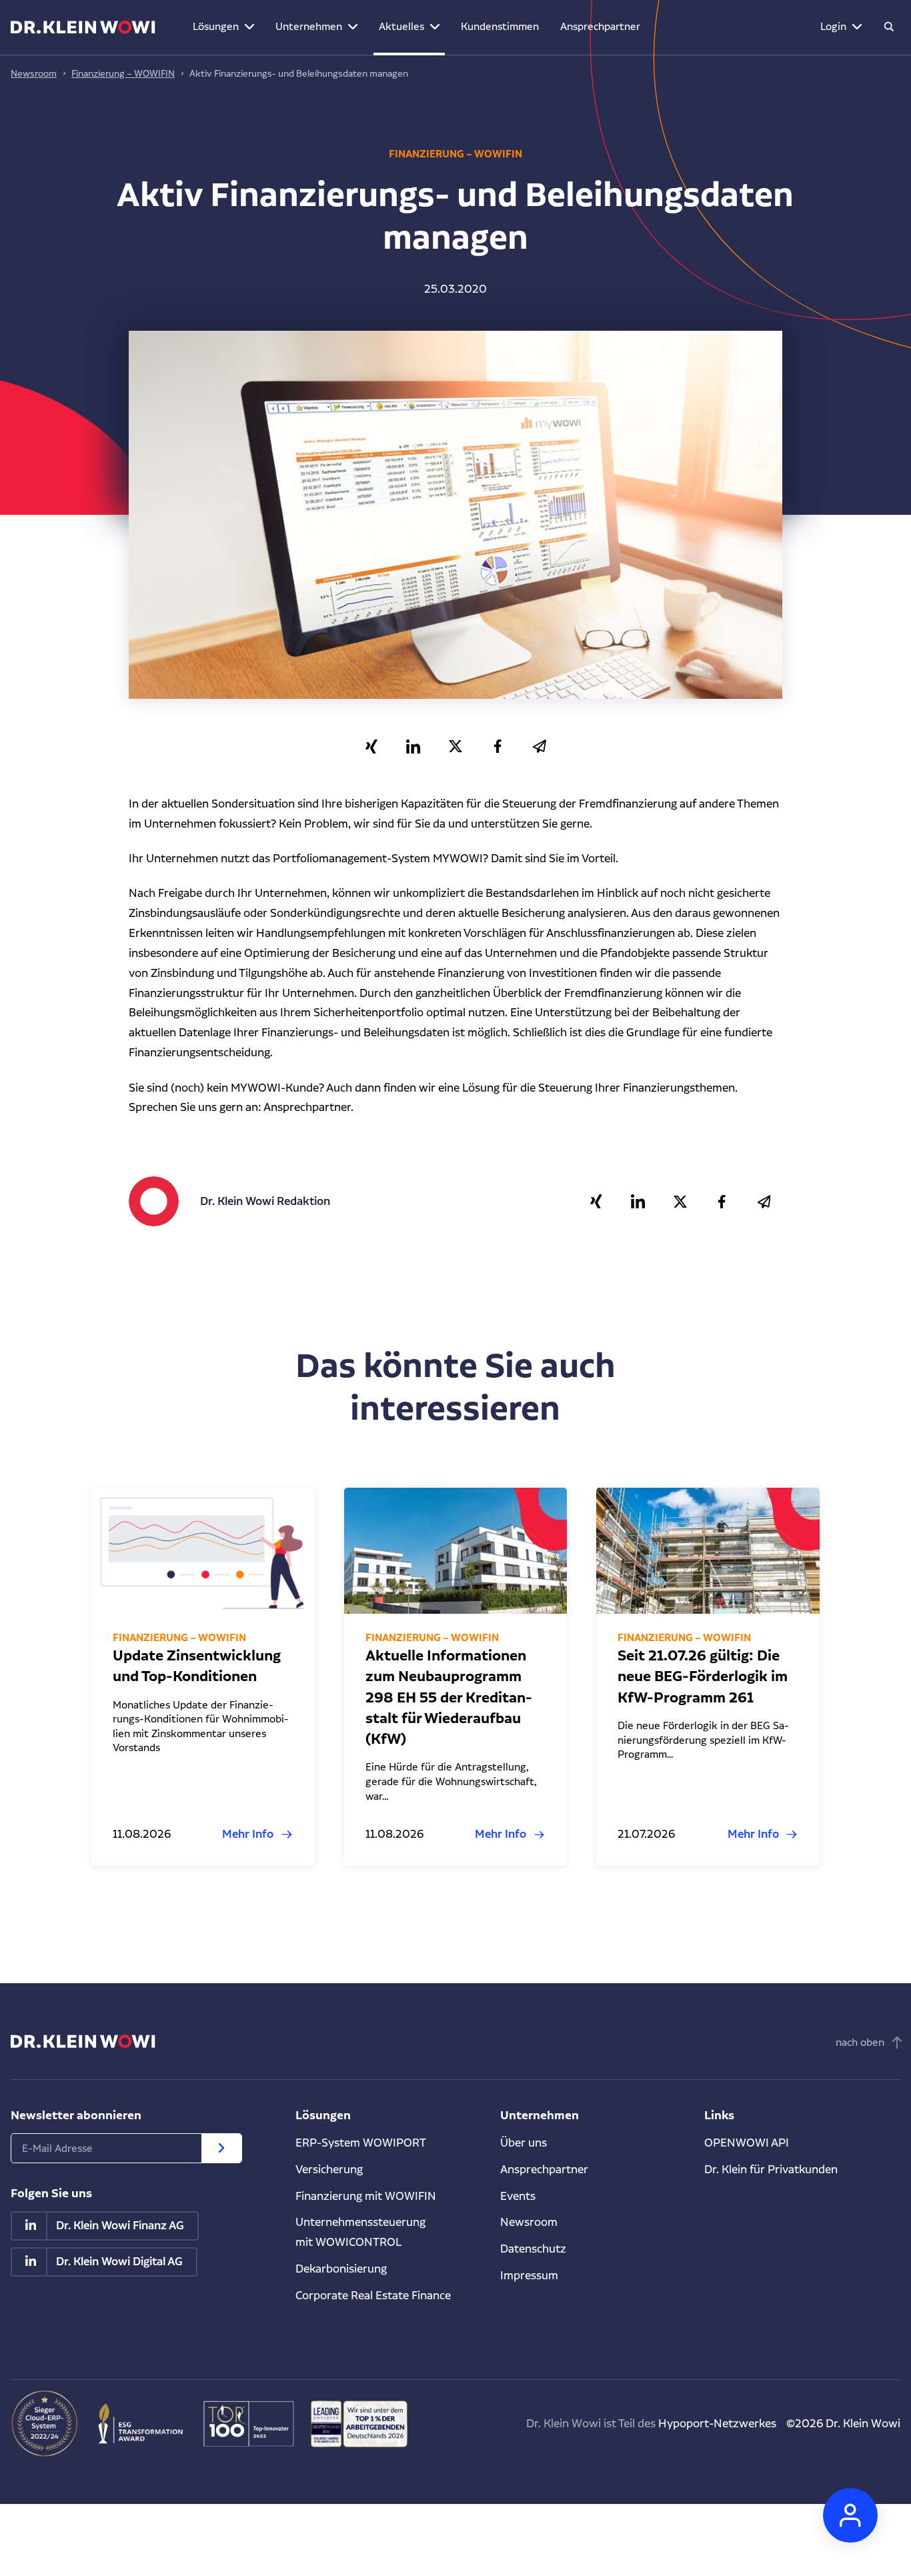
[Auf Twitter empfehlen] (455, 747)
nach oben (860, 2042)
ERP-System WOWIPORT (361, 2143)
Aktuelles (401, 26)
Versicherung (329, 2169)
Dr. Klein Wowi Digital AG (119, 2262)
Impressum (529, 2275)
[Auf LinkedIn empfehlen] (413, 747)
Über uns (524, 2143)
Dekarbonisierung (341, 2269)
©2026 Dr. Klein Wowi (843, 2423)
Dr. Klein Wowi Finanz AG (120, 2226)
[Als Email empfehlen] (539, 747)
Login (833, 26)
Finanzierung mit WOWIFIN (366, 2196)
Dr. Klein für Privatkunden (771, 2169)
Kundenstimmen (500, 26)
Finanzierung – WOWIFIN (123, 73)
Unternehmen (309, 26)
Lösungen (216, 26)
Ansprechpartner (600, 26)
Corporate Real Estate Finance (373, 2295)
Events (518, 2196)
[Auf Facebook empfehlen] (497, 747)
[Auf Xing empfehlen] (371, 747)
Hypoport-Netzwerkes (717, 2423)
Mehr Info (248, 1834)
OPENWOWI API (747, 2143)
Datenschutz (533, 2249)
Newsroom (34, 73)
